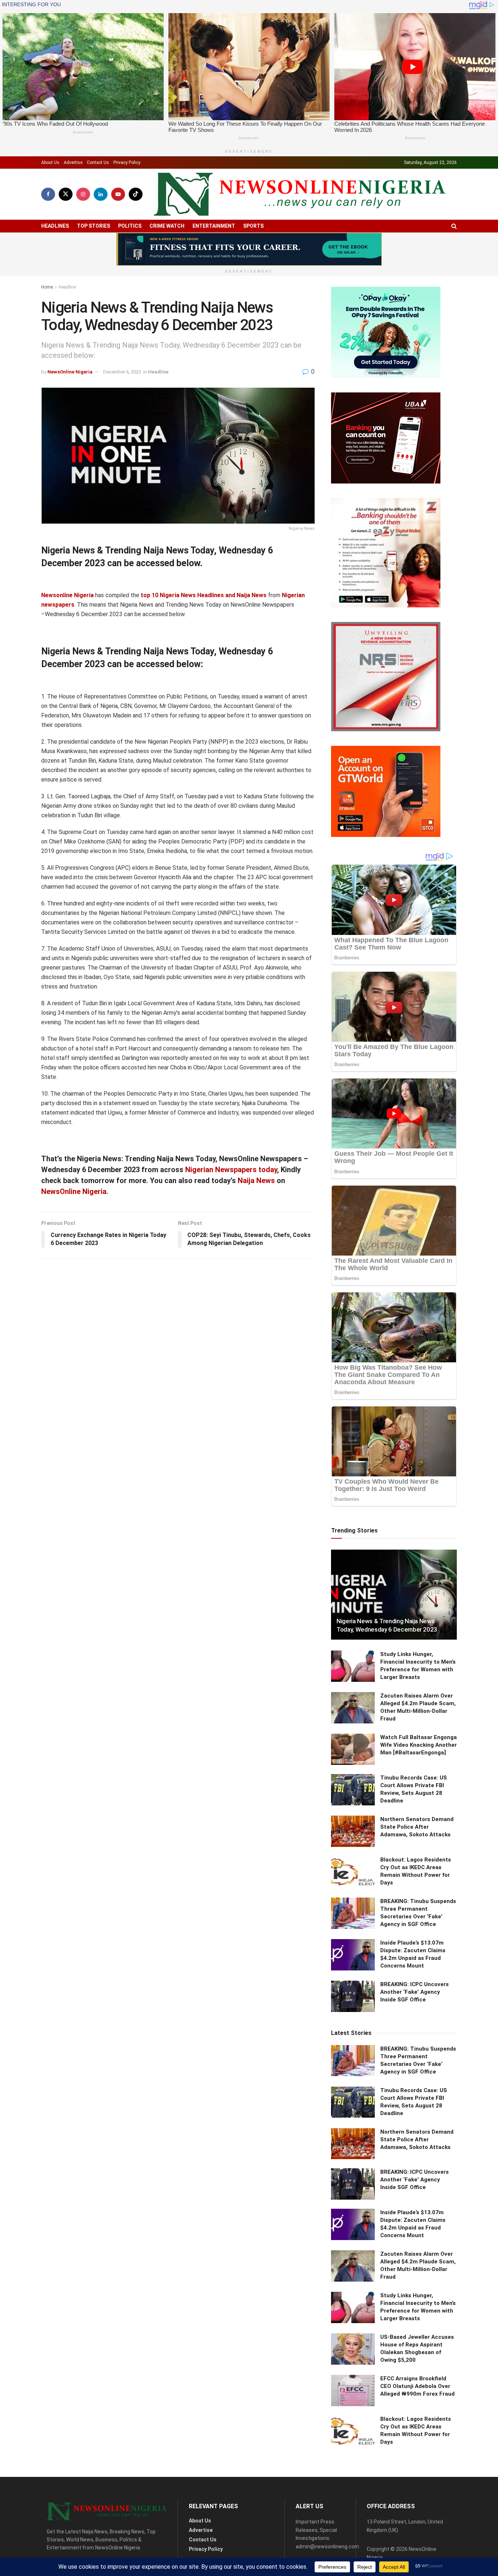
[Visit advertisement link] (249, 249)
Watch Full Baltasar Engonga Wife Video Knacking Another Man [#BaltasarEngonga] (419, 1745)
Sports (253, 226)
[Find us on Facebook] (48, 194)
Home (47, 287)
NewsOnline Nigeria (70, 372)
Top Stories (94, 226)
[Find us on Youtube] (118, 194)
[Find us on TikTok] (136, 194)
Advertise (73, 163)
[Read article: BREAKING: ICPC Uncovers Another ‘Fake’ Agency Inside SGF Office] (353, 1996)
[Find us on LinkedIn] (101, 194)
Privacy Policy (127, 163)
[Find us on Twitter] (66, 194)
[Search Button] (454, 226)
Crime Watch (167, 226)
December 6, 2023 (122, 372)
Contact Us (98, 163)
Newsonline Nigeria (67, 595)
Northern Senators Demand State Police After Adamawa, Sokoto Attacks (417, 1827)
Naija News (255, 1181)
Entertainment (214, 226)
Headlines (55, 226)
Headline (67, 287)
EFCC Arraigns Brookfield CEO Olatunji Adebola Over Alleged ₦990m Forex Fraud (417, 2386)
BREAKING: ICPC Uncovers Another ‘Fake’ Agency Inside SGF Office (415, 1992)
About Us (50, 163)
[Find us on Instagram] (83, 194)
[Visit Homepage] (300, 194)
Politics (130, 226)
